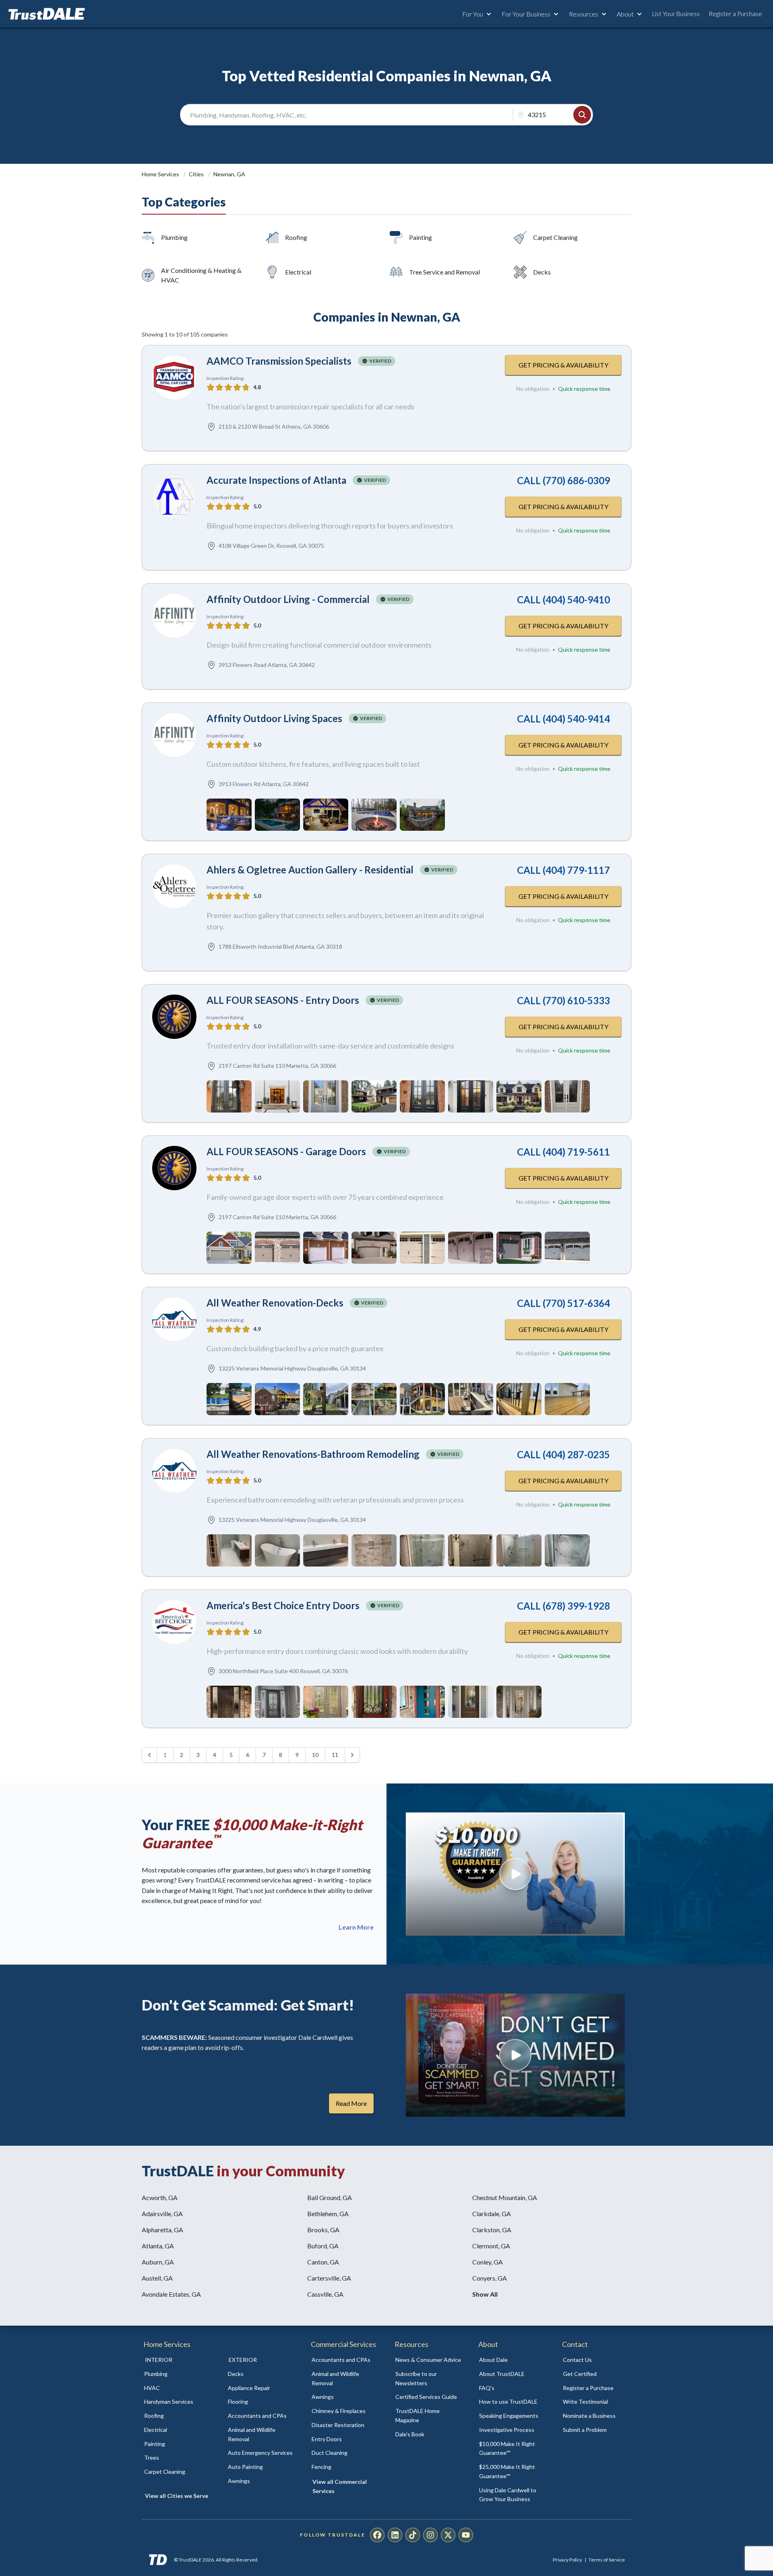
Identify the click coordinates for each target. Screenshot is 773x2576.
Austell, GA (157, 2278)
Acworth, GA (160, 2197)
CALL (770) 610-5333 (563, 1000)
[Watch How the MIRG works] (515, 1874)
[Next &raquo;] (352, 1755)
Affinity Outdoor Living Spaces (274, 718)
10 (315, 1755)
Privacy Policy (567, 2560)
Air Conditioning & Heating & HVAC (201, 275)
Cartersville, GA (329, 2278)
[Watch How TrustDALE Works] (515, 2055)
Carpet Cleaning (555, 237)
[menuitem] (177, 2374)
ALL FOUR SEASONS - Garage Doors (286, 1151)
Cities (197, 174)
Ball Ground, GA (330, 2197)
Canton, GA (323, 2262)
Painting (421, 237)
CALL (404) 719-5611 (563, 1152)
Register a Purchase (735, 14)
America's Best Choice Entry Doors (283, 1605)
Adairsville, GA (162, 2214)
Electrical (298, 272)
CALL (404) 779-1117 (563, 870)
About (625, 14)
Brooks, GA (323, 2230)
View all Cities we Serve (177, 2496)
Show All (485, 2294)
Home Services (161, 174)
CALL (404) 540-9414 (563, 719)
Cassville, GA (325, 2294)
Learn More (356, 1927)
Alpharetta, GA (162, 2230)
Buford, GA (323, 2246)
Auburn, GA (158, 2262)
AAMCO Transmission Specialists (279, 361)
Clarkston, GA (492, 2230)
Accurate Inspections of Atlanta (276, 480)
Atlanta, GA (158, 2246)
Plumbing (174, 237)
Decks (542, 272)
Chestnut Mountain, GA (505, 2197)
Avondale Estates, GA (171, 2294)
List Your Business (676, 14)
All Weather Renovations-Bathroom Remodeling (313, 1454)
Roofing (296, 237)
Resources (584, 14)
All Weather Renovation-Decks (275, 1303)
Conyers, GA (490, 2278)
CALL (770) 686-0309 (563, 480)
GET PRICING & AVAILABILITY (563, 365)
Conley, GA (488, 2262)
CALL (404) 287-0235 (563, 1454)
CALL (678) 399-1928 (563, 1606)
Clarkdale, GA (492, 2214)
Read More (351, 2103)
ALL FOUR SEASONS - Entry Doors (283, 1000)
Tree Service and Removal (444, 272)
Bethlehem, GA (328, 2214)
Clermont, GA (491, 2246)
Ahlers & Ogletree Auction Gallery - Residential (310, 870)
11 (335, 1755)
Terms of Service (607, 2560)
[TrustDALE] (47, 14)
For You (473, 14)
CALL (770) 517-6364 (563, 1303)
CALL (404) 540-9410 (563, 600)
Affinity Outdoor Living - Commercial (288, 599)
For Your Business (526, 14)
